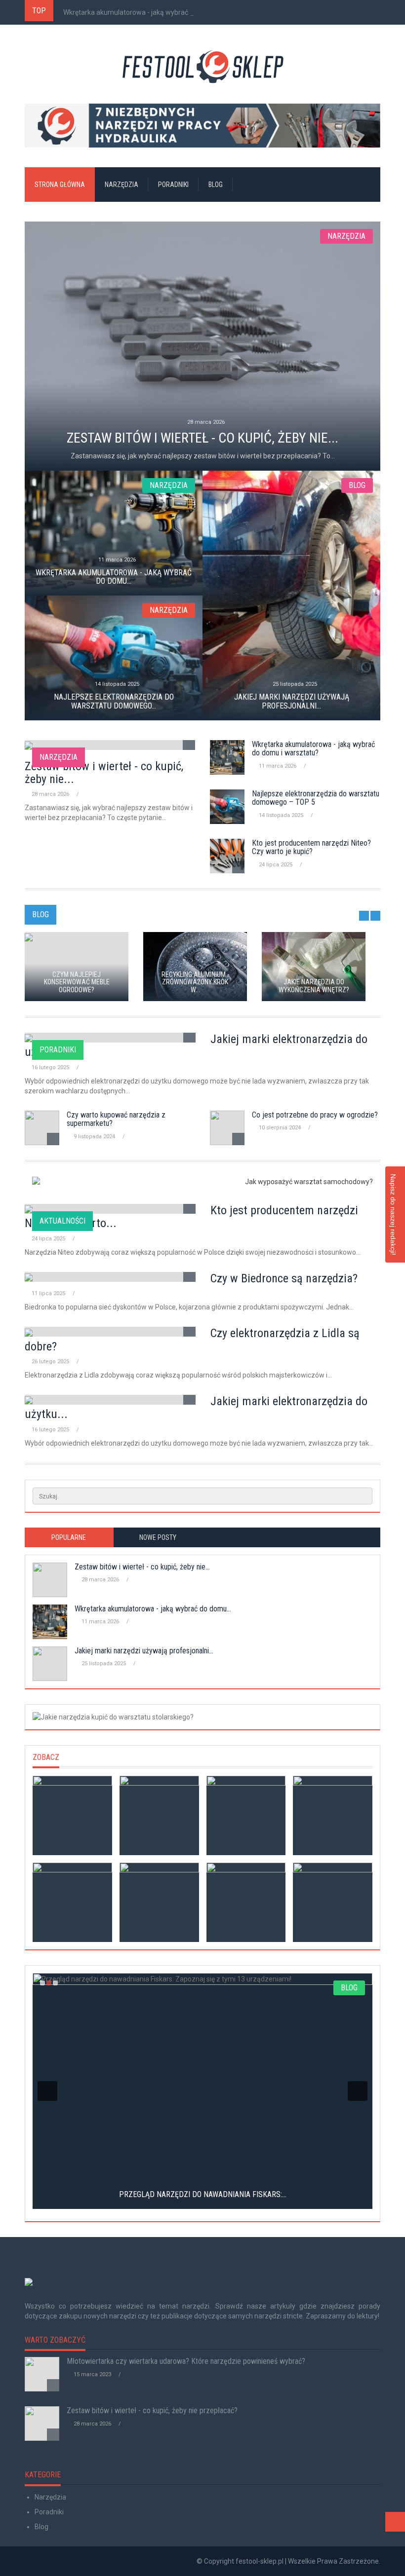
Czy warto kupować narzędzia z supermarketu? (116, 1119)
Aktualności (62, 1221)
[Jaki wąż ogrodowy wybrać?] (72, 1815)
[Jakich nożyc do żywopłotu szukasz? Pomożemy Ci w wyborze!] (333, 1815)
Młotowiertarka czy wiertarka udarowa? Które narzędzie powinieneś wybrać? (186, 2361)
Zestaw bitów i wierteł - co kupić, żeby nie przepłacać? (152, 2410)
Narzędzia (121, 185)
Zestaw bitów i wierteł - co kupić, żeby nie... (104, 773)
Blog (216, 185)
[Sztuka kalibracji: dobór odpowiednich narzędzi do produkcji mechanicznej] (246, 1815)
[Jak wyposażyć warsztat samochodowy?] (202, 1182)
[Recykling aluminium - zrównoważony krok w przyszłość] (159, 1815)
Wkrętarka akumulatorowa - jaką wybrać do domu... (142, 12)
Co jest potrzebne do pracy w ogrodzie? (315, 1115)
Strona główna (60, 185)
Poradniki (173, 185)
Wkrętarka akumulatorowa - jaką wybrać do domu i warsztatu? (313, 749)
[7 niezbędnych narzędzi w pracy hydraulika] (202, 126)
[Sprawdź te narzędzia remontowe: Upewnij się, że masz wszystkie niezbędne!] (333, 1902)
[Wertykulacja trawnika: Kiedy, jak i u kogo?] (159, 1902)
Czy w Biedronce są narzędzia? (284, 1278)
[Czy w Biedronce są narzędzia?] (72, 1902)
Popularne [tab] (69, 1537)
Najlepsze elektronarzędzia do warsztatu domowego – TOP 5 (316, 798)
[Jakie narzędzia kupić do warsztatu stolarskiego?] (202, 1717)
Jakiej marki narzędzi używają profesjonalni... (144, 1651)
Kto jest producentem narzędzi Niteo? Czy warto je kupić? (311, 847)
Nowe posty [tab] (158, 1537)
